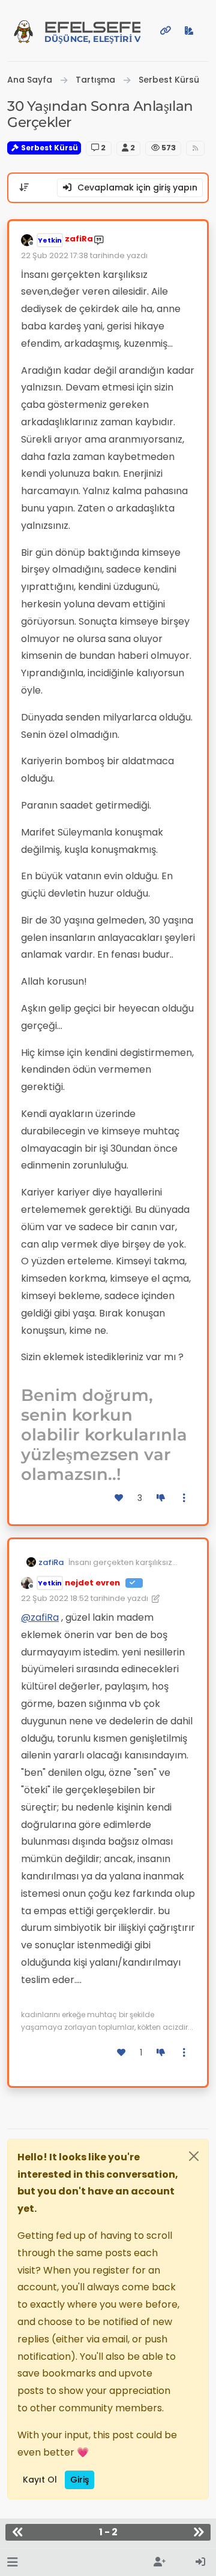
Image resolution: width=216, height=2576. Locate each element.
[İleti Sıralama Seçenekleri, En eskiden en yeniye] (24, 187)
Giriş (79, 2480)
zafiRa (79, 239)
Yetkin (50, 240)
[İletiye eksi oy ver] (161, 1498)
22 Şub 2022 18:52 (55, 1598)
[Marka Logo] (23, 31)
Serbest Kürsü (49, 148)
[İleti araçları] (185, 1498)
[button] (12, 2563)
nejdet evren (92, 1583)
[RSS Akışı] (195, 148)
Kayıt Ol (40, 2480)
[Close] (194, 2156)
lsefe (92, 31)
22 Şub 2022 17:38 (55, 255)
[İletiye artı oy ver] (119, 1498)
